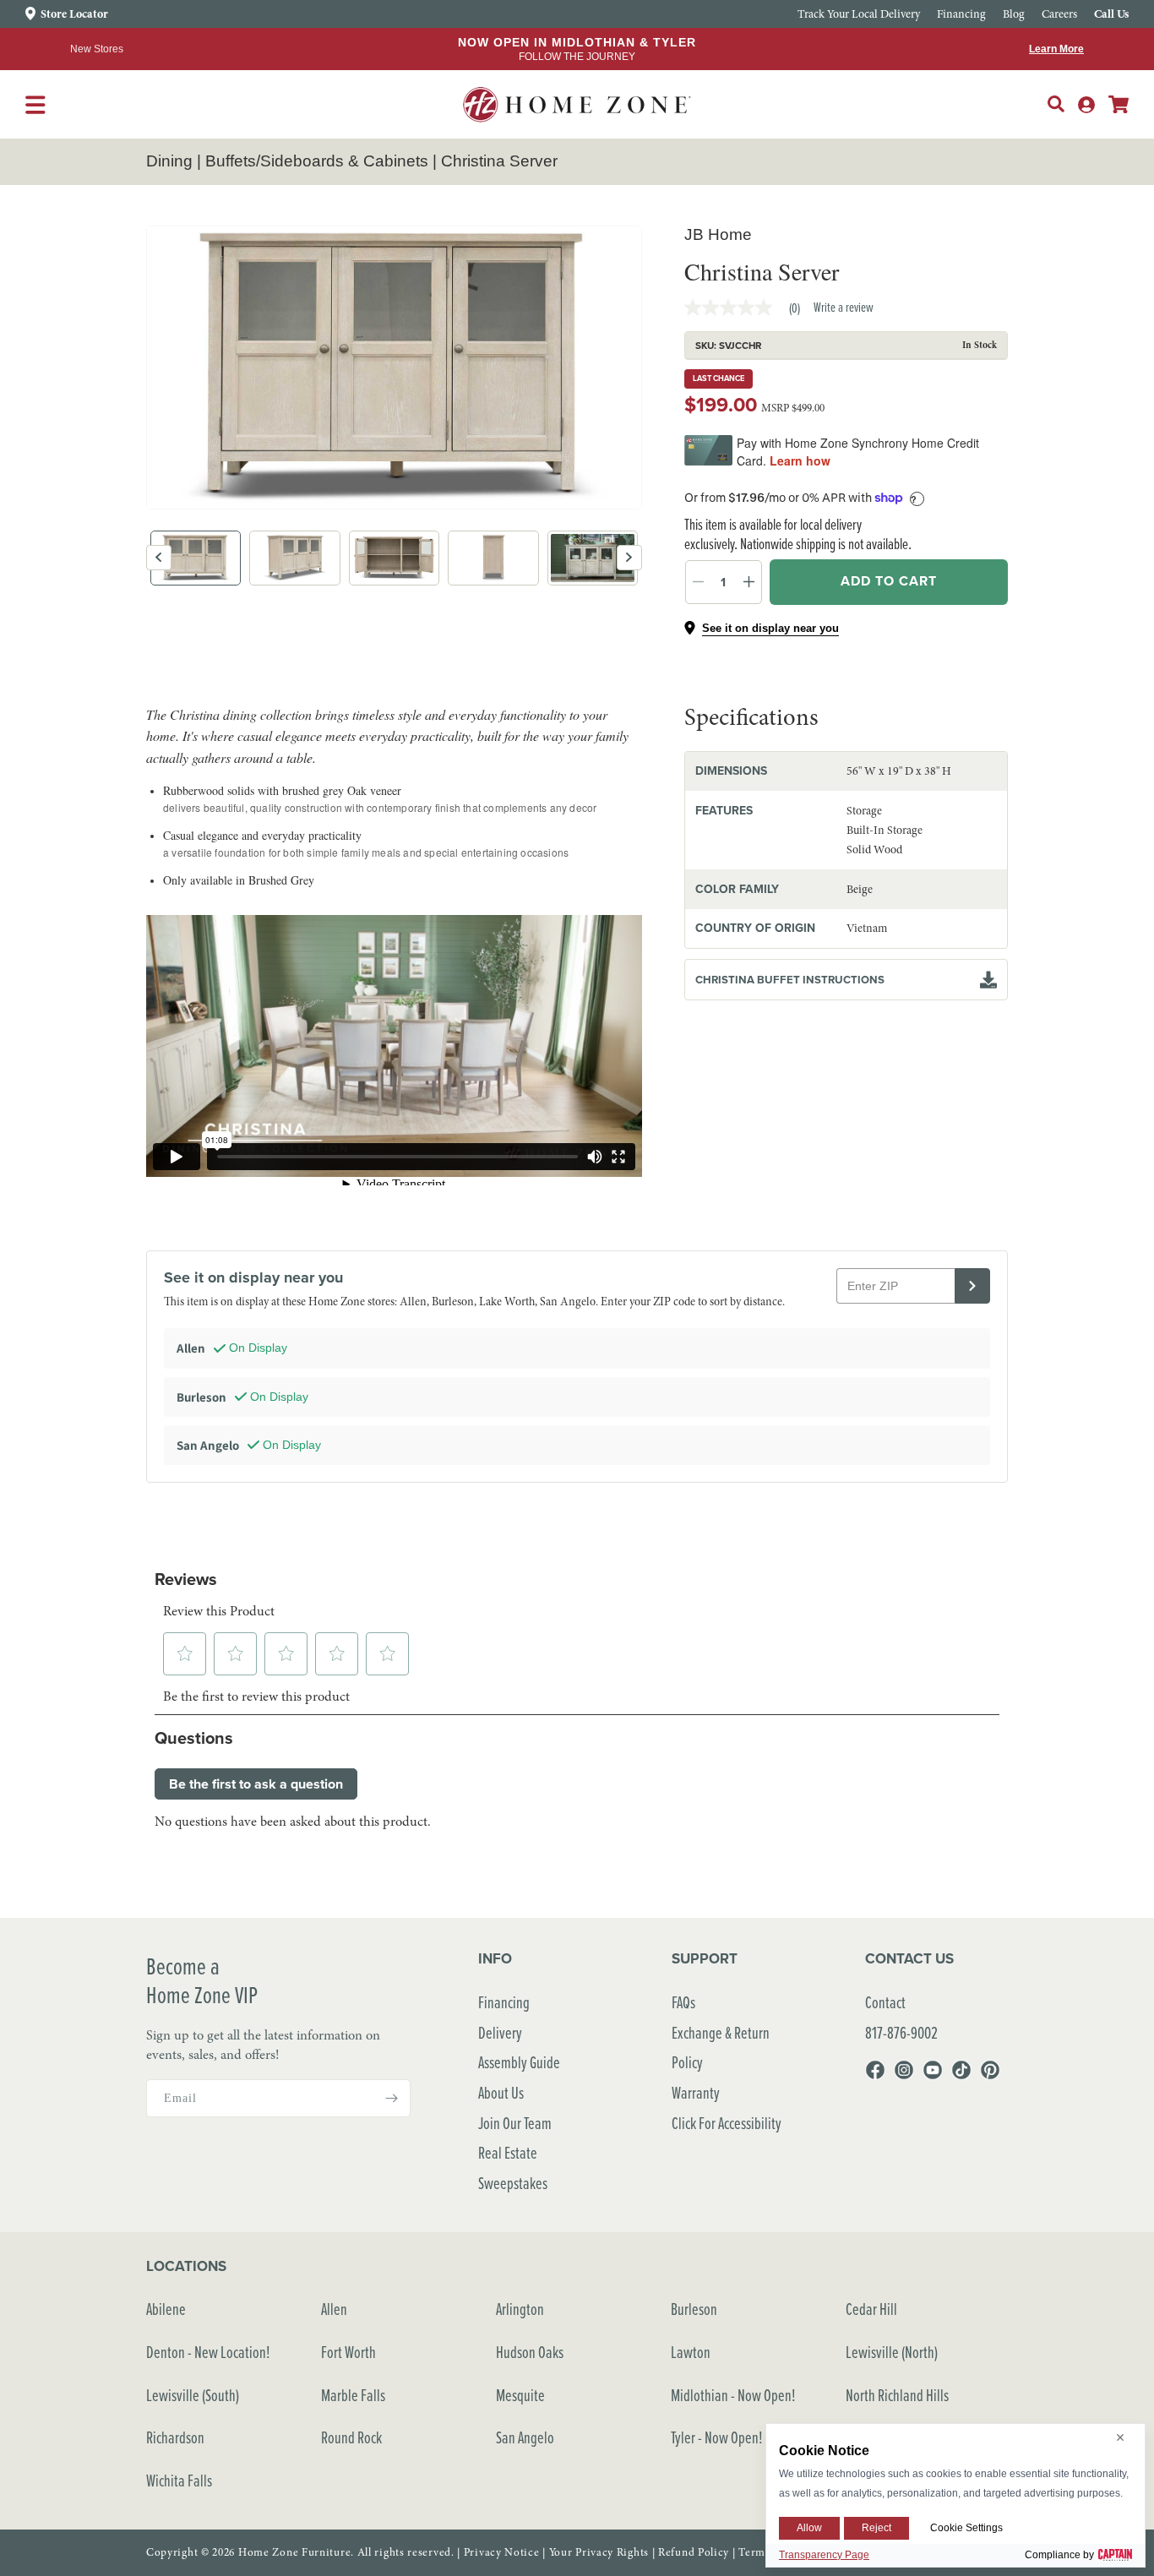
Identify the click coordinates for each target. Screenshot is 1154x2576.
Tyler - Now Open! (717, 2437)
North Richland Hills (897, 2395)
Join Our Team (515, 2123)
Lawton (691, 2352)
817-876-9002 (901, 2032)
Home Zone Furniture (294, 2552)
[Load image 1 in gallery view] (196, 558)
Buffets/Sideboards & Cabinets (317, 161)
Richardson (175, 2437)
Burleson (694, 2309)
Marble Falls (353, 2395)
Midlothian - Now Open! (733, 2395)
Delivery (500, 2032)
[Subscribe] (391, 2098)
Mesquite (520, 2395)
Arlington (520, 2309)
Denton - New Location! (208, 2352)
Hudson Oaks (530, 2352)
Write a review (844, 307)
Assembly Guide (519, 2062)
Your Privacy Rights (599, 2552)
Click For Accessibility (727, 2123)
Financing (504, 2002)
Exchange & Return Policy (721, 2048)
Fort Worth (348, 2352)
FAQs (683, 2002)
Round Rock (351, 2437)
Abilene (166, 2309)
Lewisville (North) (892, 2352)
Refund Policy (694, 2552)
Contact (885, 2002)
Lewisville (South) (193, 2395)
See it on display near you (770, 628)
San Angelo (525, 2437)
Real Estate (508, 2152)
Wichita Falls (179, 2480)
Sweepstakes (513, 2183)
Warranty (696, 2092)
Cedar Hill (871, 2309)
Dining (169, 161)
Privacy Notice (502, 2552)
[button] (1056, 104)
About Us (501, 2092)
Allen (334, 2309)
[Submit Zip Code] (972, 1286)
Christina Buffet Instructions (790, 980)
